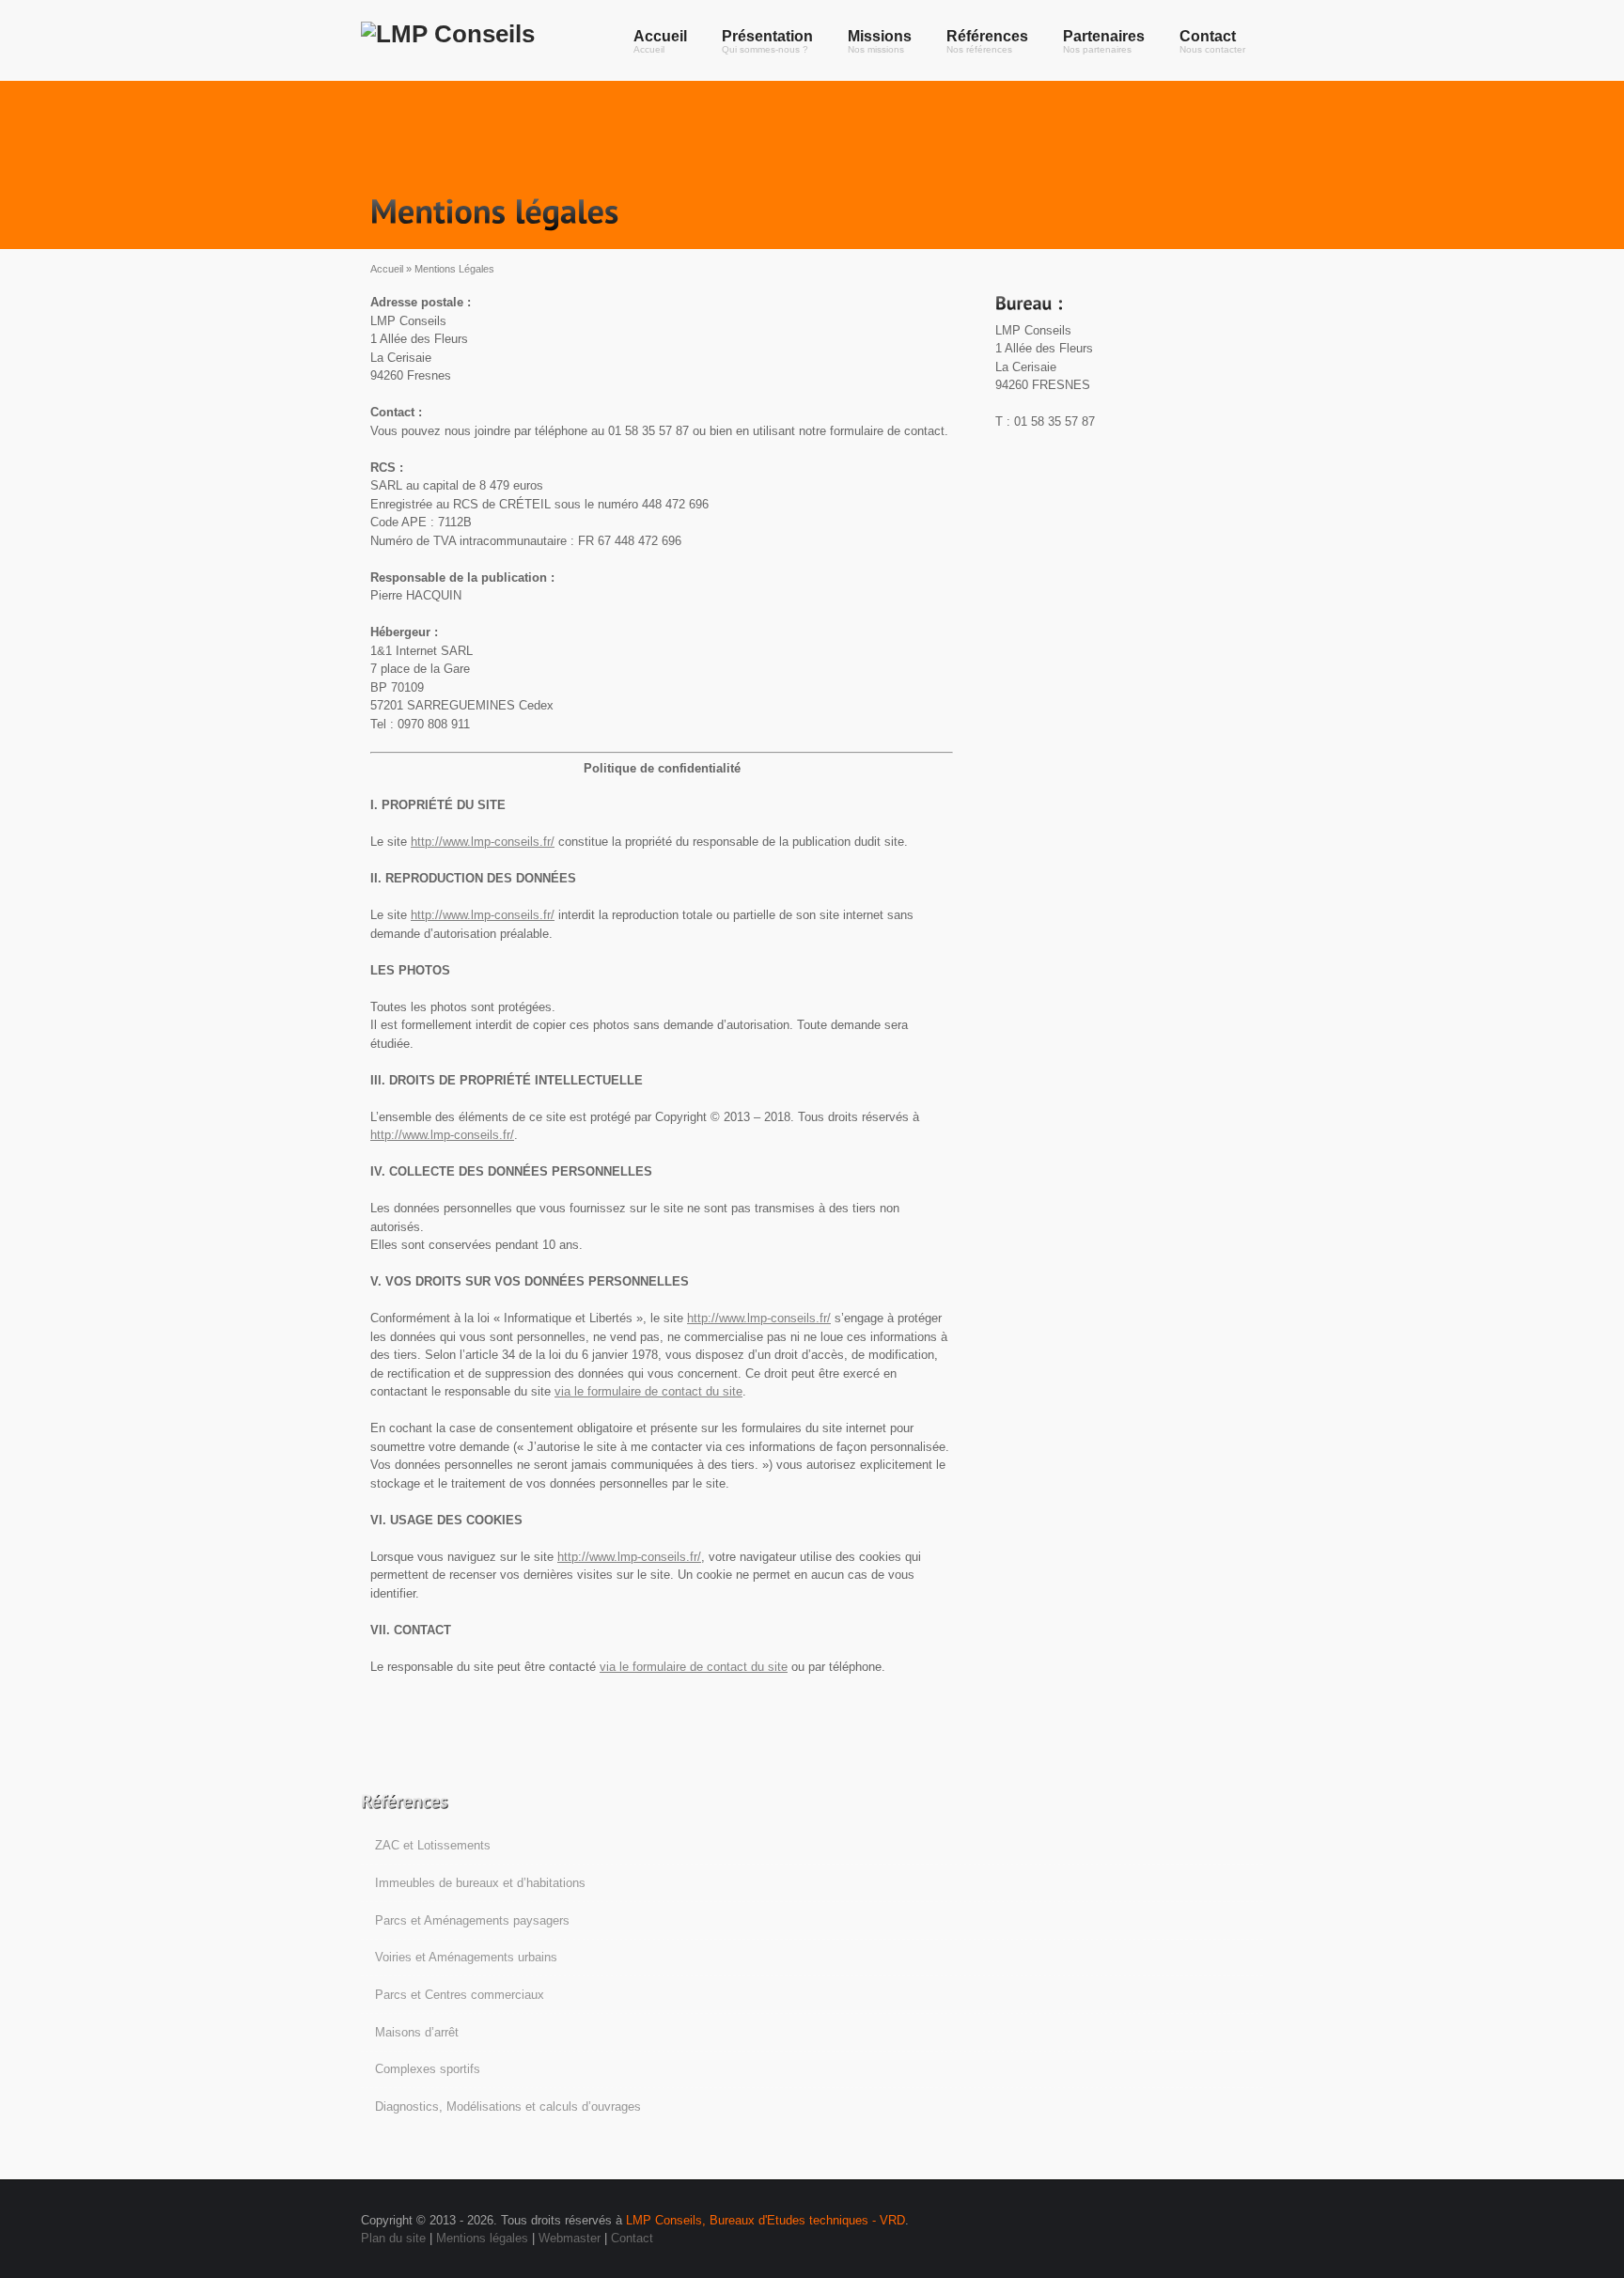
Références (987, 41)
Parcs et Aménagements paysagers (472, 1920)
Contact (1212, 41)
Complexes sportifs (428, 2069)
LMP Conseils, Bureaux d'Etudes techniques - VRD (765, 2220)
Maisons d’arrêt (417, 2032)
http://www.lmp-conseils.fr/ (483, 842)
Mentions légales (482, 2238)
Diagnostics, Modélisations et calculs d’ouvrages (508, 2106)
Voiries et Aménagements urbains (466, 1957)
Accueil (660, 41)
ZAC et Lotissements (433, 1845)
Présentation (767, 41)
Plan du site (393, 2238)
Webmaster (570, 2238)
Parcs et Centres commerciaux (460, 1995)
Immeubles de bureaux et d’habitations (480, 1883)
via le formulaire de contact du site (648, 1391)
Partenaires (1104, 41)
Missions (880, 41)
